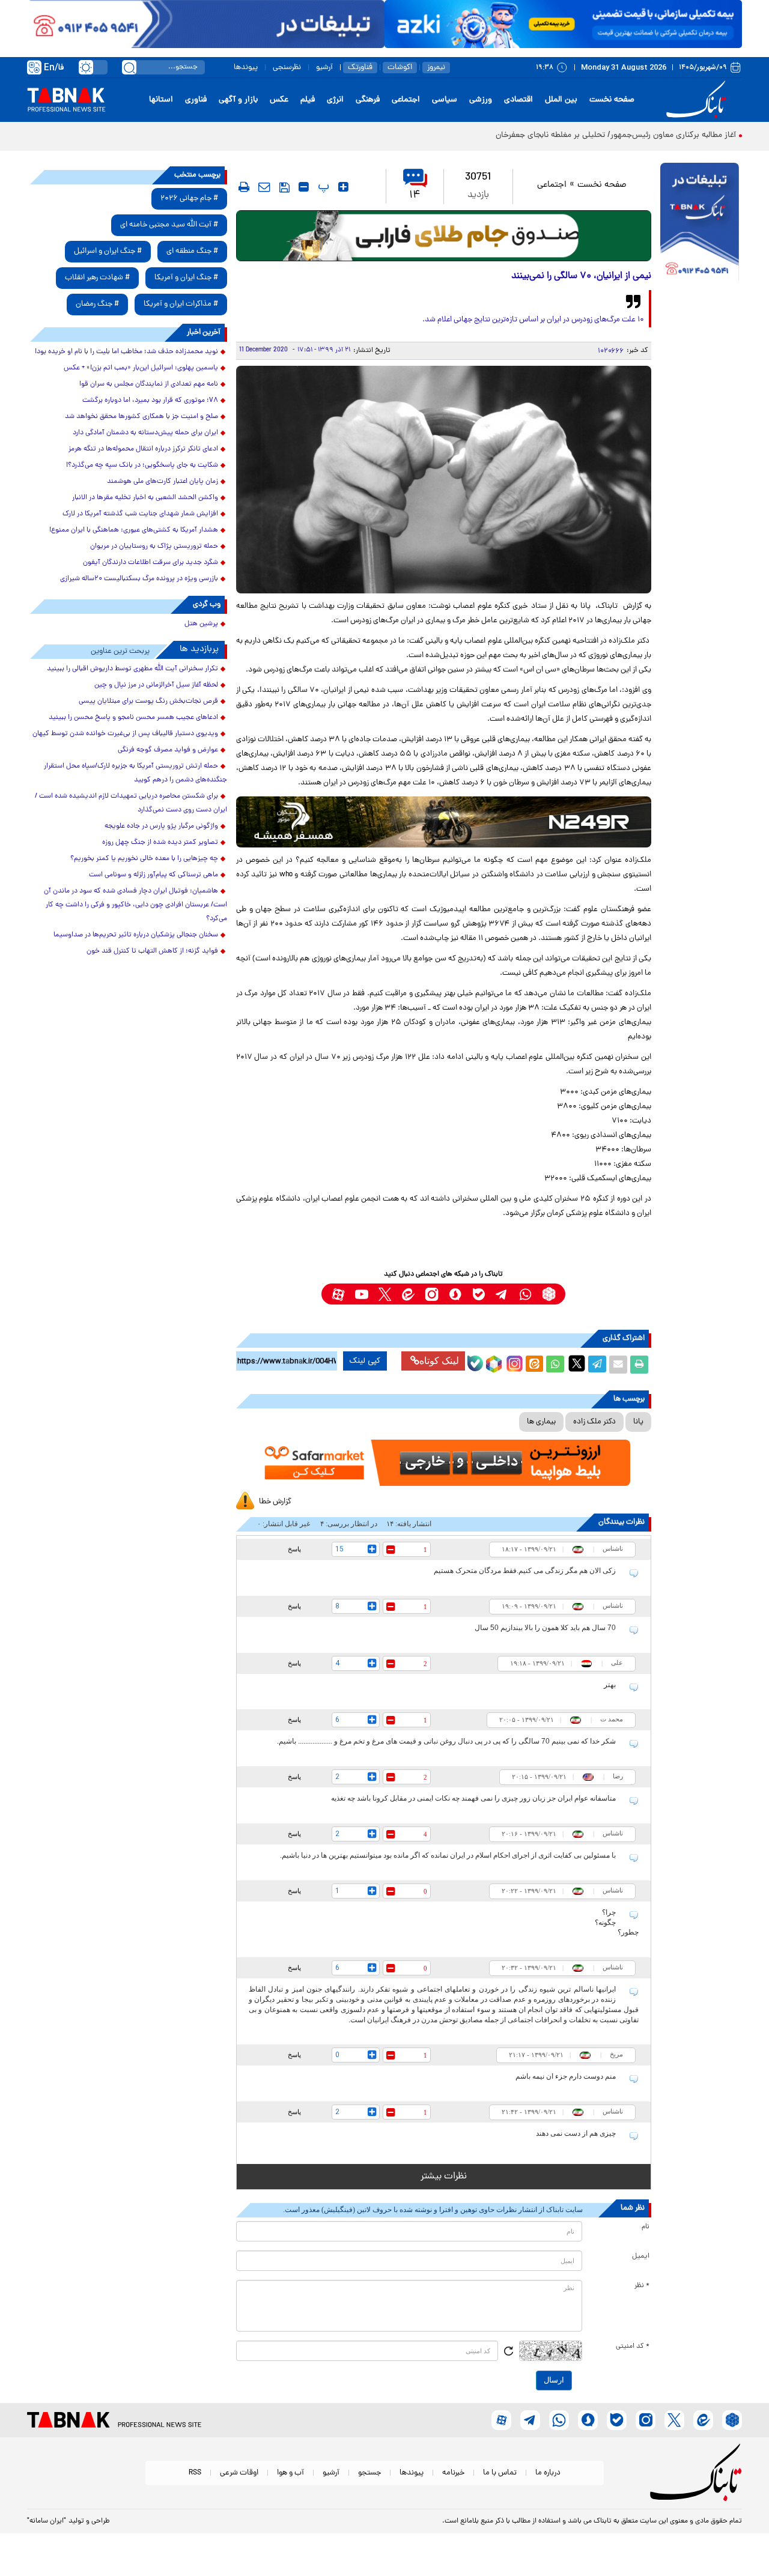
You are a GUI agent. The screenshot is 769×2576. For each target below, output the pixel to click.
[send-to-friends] (264, 187)
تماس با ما (500, 2473)
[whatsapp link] (525, 1294)
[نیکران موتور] (444, 822)
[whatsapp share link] (555, 1365)
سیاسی (445, 100)
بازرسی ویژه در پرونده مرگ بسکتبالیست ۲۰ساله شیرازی (139, 579)
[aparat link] (338, 1294)
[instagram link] (432, 1294)
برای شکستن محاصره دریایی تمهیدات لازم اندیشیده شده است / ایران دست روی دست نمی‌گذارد (131, 803)
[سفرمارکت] (443, 1463)
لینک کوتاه (439, 1361)
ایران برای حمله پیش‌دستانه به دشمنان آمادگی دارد (145, 433)
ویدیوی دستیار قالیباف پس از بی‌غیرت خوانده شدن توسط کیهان (125, 734)
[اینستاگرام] (513, 1362)
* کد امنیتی (633, 2347)
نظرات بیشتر (444, 2177)
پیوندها (246, 68)
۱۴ (415, 195)
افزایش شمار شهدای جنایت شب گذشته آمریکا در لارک (140, 514)
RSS (195, 2473)
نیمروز (436, 68)
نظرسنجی (287, 68)
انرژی (335, 100)
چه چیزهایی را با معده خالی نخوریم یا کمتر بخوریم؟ (144, 859)
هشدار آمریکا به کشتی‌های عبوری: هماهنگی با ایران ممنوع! (134, 530)
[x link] (385, 1294)
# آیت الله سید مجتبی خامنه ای (169, 225)
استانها (161, 100)
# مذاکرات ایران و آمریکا (181, 304)
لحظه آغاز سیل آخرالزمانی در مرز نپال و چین (156, 685)
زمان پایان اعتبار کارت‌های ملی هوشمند (163, 482)
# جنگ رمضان (97, 304)
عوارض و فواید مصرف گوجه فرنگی (168, 750)
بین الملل (561, 100)
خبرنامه (453, 2473)
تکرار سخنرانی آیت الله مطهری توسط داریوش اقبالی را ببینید (132, 669)
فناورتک (360, 68)
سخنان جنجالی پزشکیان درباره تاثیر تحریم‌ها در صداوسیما (136, 935)
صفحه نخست (612, 100)
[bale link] (479, 1294)
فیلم (308, 100)
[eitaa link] (408, 1294)
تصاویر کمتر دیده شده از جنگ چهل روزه (160, 843)
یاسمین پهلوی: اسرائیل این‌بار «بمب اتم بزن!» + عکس (141, 368)
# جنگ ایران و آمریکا (186, 278)
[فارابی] (444, 236)
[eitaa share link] (534, 1365)
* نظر (642, 2286)
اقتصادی (518, 100)
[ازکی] (563, 24)
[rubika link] (549, 1294)
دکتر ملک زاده (594, 1422)
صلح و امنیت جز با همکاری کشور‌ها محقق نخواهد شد (141, 417)
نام (646, 2227)
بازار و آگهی (238, 100)
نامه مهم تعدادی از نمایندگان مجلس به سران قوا (149, 384)
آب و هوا (290, 2473)
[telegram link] (502, 1294)
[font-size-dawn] (304, 187)
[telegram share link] (597, 1365)
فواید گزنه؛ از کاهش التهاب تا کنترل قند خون (152, 951)
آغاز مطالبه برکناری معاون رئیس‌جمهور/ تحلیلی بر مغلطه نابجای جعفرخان (616, 135)
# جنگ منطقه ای (192, 251)
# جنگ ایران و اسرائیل (108, 251)
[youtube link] (361, 1294)
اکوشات (400, 68)
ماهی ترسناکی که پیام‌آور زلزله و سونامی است (153, 875)
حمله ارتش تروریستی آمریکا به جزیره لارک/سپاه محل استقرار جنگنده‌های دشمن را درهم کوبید (135, 773)
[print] (244, 187)
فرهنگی (368, 100)
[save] (284, 187)
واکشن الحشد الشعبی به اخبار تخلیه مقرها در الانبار (145, 498)
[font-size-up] (343, 187)
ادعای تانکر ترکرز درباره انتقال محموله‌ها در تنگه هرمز (143, 449)
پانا (638, 1422)
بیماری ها (541, 1422)
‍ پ (322, 187)
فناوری (196, 100)
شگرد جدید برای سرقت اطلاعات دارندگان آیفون (150, 563)
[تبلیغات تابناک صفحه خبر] (700, 223)
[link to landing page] (698, 100)
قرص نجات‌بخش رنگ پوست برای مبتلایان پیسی (148, 702)
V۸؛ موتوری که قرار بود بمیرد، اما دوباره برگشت (150, 401)
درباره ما (548, 2473)
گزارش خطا (275, 1502)
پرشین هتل (201, 624)
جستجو (369, 2473)
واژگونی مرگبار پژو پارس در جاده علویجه (161, 826)
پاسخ (294, 1549)
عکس (279, 100)
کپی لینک (365, 1361)
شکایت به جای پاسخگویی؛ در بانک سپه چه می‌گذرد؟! (142, 465)
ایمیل (641, 2256)
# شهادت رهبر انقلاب (97, 278)
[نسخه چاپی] (639, 1365)
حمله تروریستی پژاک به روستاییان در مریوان (154, 547)
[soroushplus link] (455, 1294)
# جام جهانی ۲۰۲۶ (189, 199)
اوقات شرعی (239, 2473)
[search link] (129, 67)
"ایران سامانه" (47, 2521)
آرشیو (324, 68)
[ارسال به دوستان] (618, 1365)
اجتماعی (406, 100)
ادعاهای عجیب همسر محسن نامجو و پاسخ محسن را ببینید (133, 718)
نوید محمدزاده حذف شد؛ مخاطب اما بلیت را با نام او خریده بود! (126, 352)
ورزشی (481, 100)
